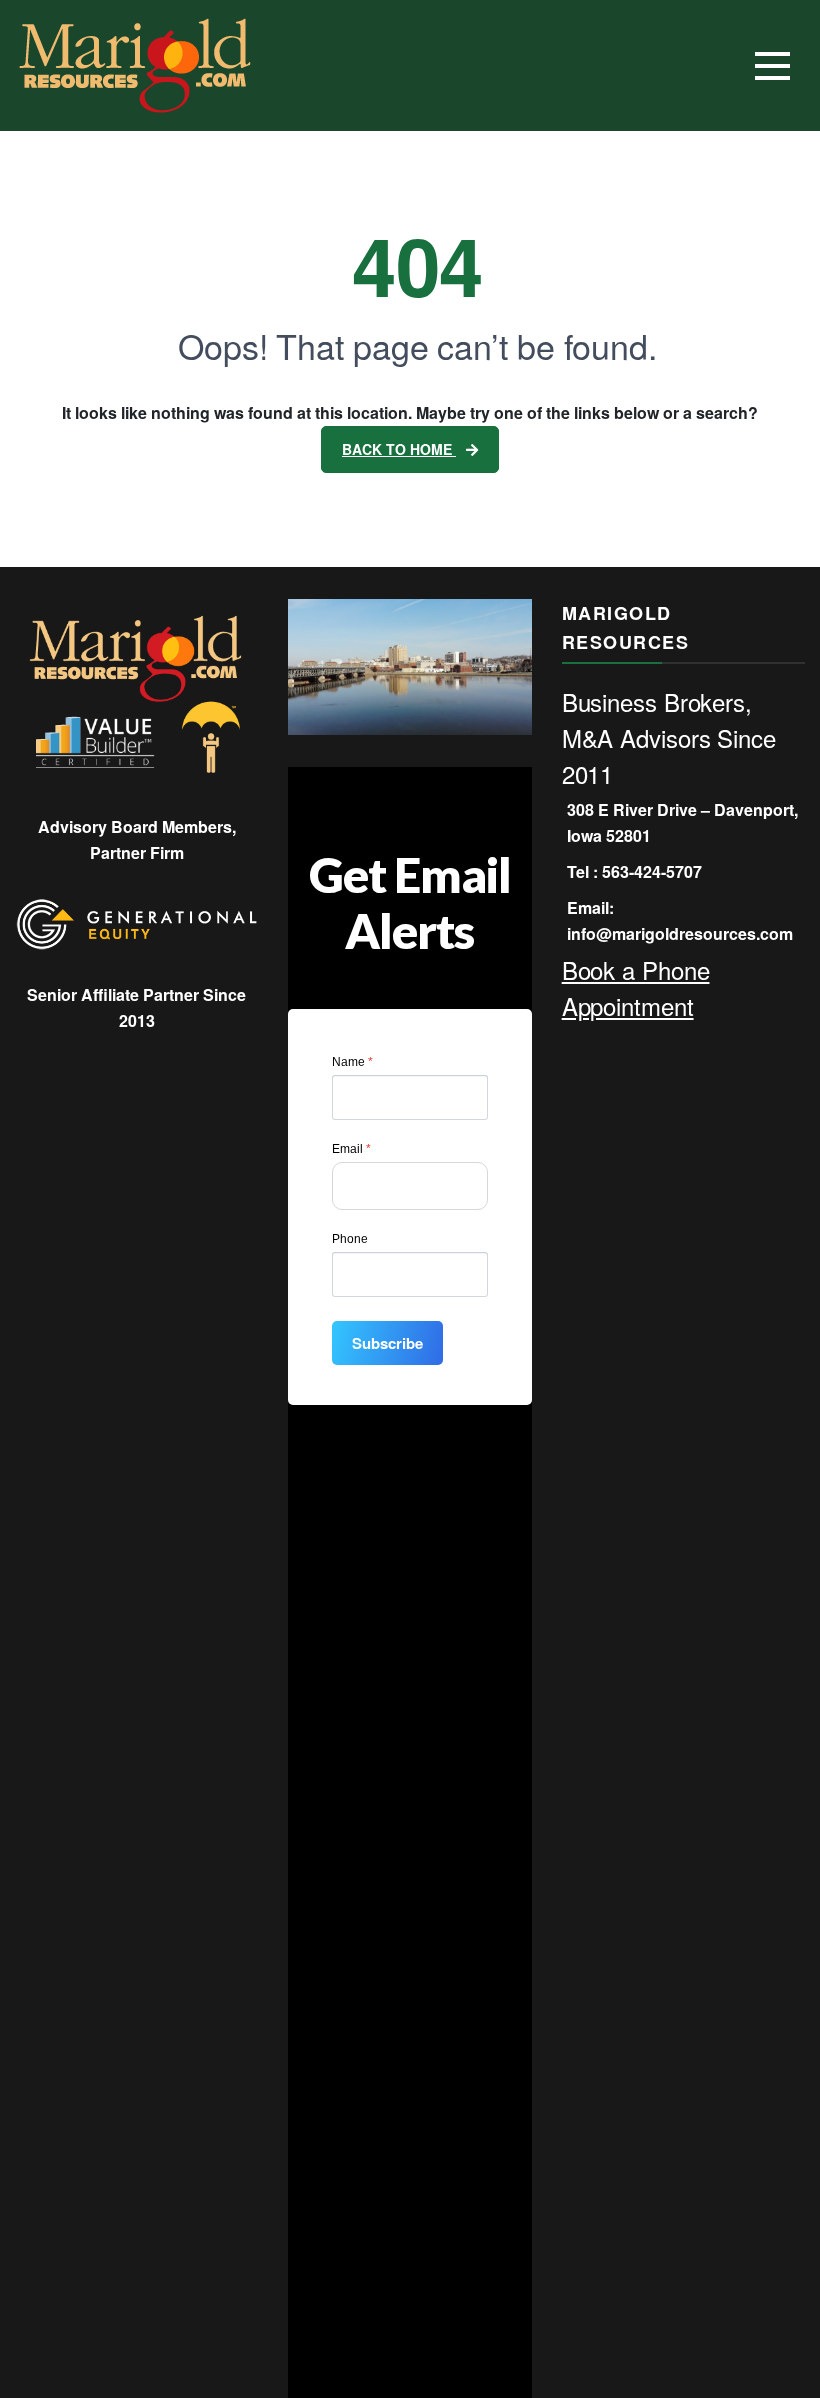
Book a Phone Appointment (636, 987)
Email (351, 1149)
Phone (350, 1239)
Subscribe (387, 1343)
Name (352, 1062)
